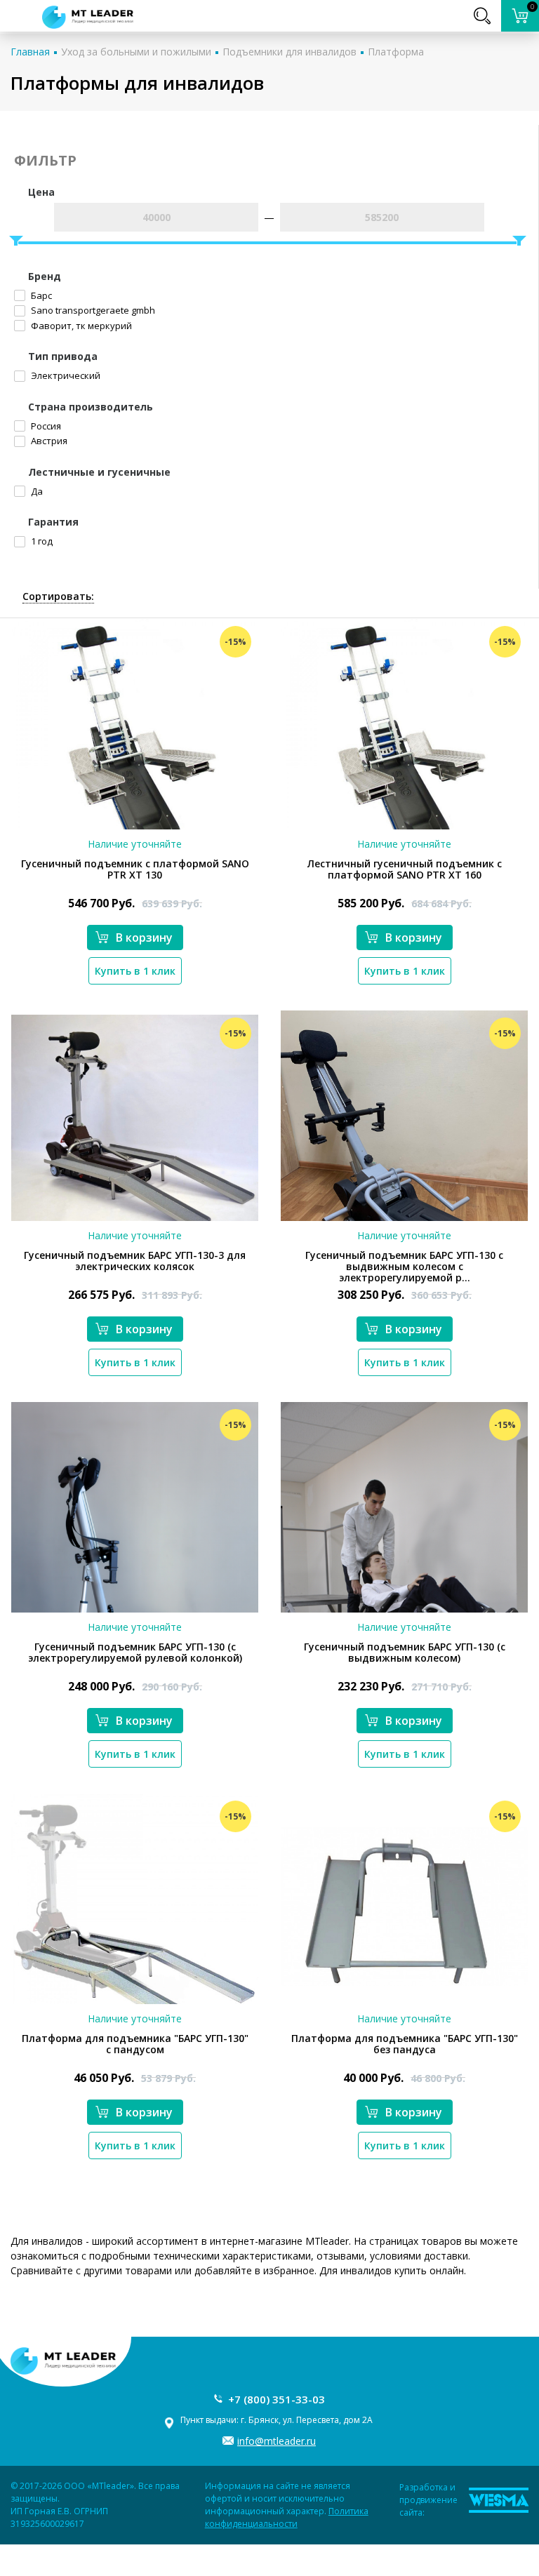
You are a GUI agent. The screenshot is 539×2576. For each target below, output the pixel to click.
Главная (30, 52)
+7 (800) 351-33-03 (277, 2399)
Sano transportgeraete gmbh (92, 310)
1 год (41, 541)
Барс (40, 295)
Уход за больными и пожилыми (136, 52)
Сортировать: (58, 596)
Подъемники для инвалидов (290, 52)
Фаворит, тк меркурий (80, 326)
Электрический (65, 375)
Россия (45, 426)
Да (36, 491)
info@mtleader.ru (277, 2441)
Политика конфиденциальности (287, 2517)
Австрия (48, 441)
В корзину (144, 937)
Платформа (396, 52)
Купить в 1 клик (135, 971)
